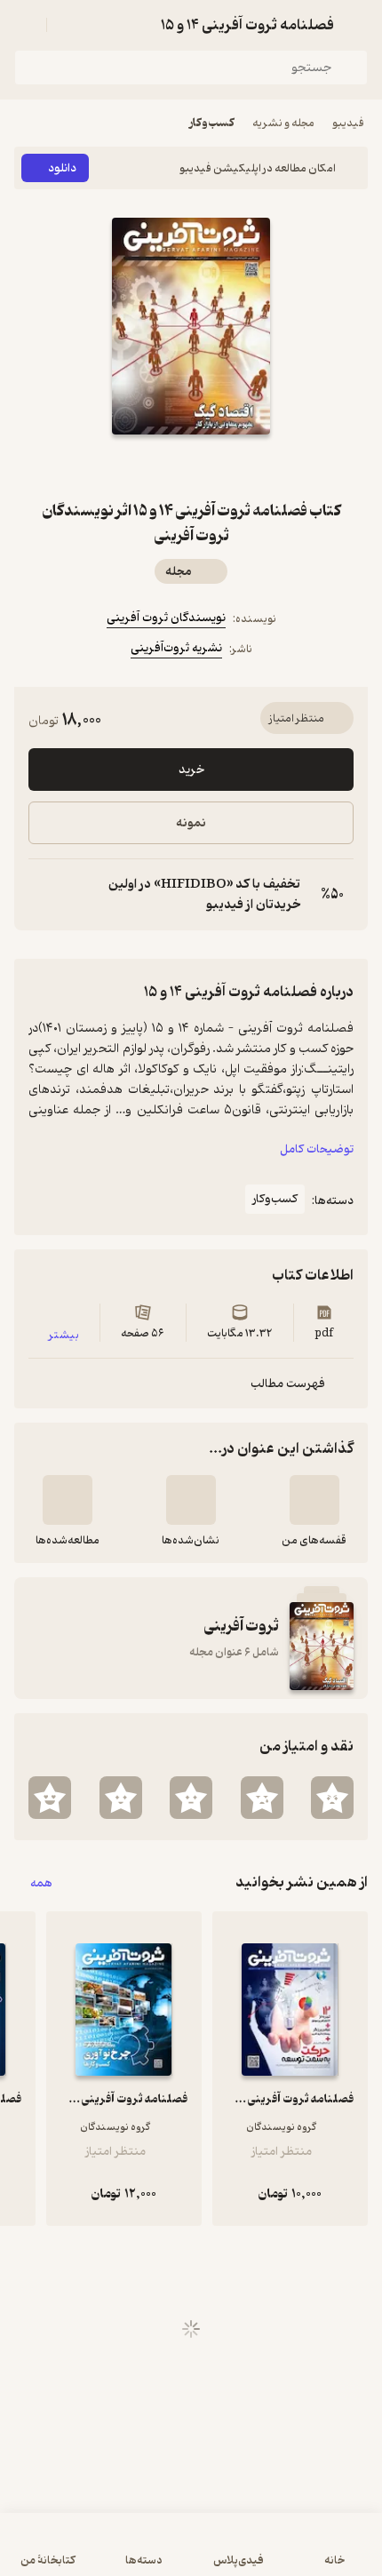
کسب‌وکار (212, 123)
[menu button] (25, 25)
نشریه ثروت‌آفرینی (176, 648)
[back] (357, 25)
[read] (68, 1500)
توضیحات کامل (317, 1149)
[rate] (332, 1798)
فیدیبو (348, 123)
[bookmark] (234, 467)
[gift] (191, 467)
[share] (148, 467)
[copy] (43, 895)
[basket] (68, 25)
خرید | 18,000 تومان (191, 2553)
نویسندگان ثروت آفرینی (166, 618)
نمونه (191, 823)
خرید (191, 770)
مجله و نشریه (283, 123)
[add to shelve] (314, 1500)
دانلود (62, 168)
